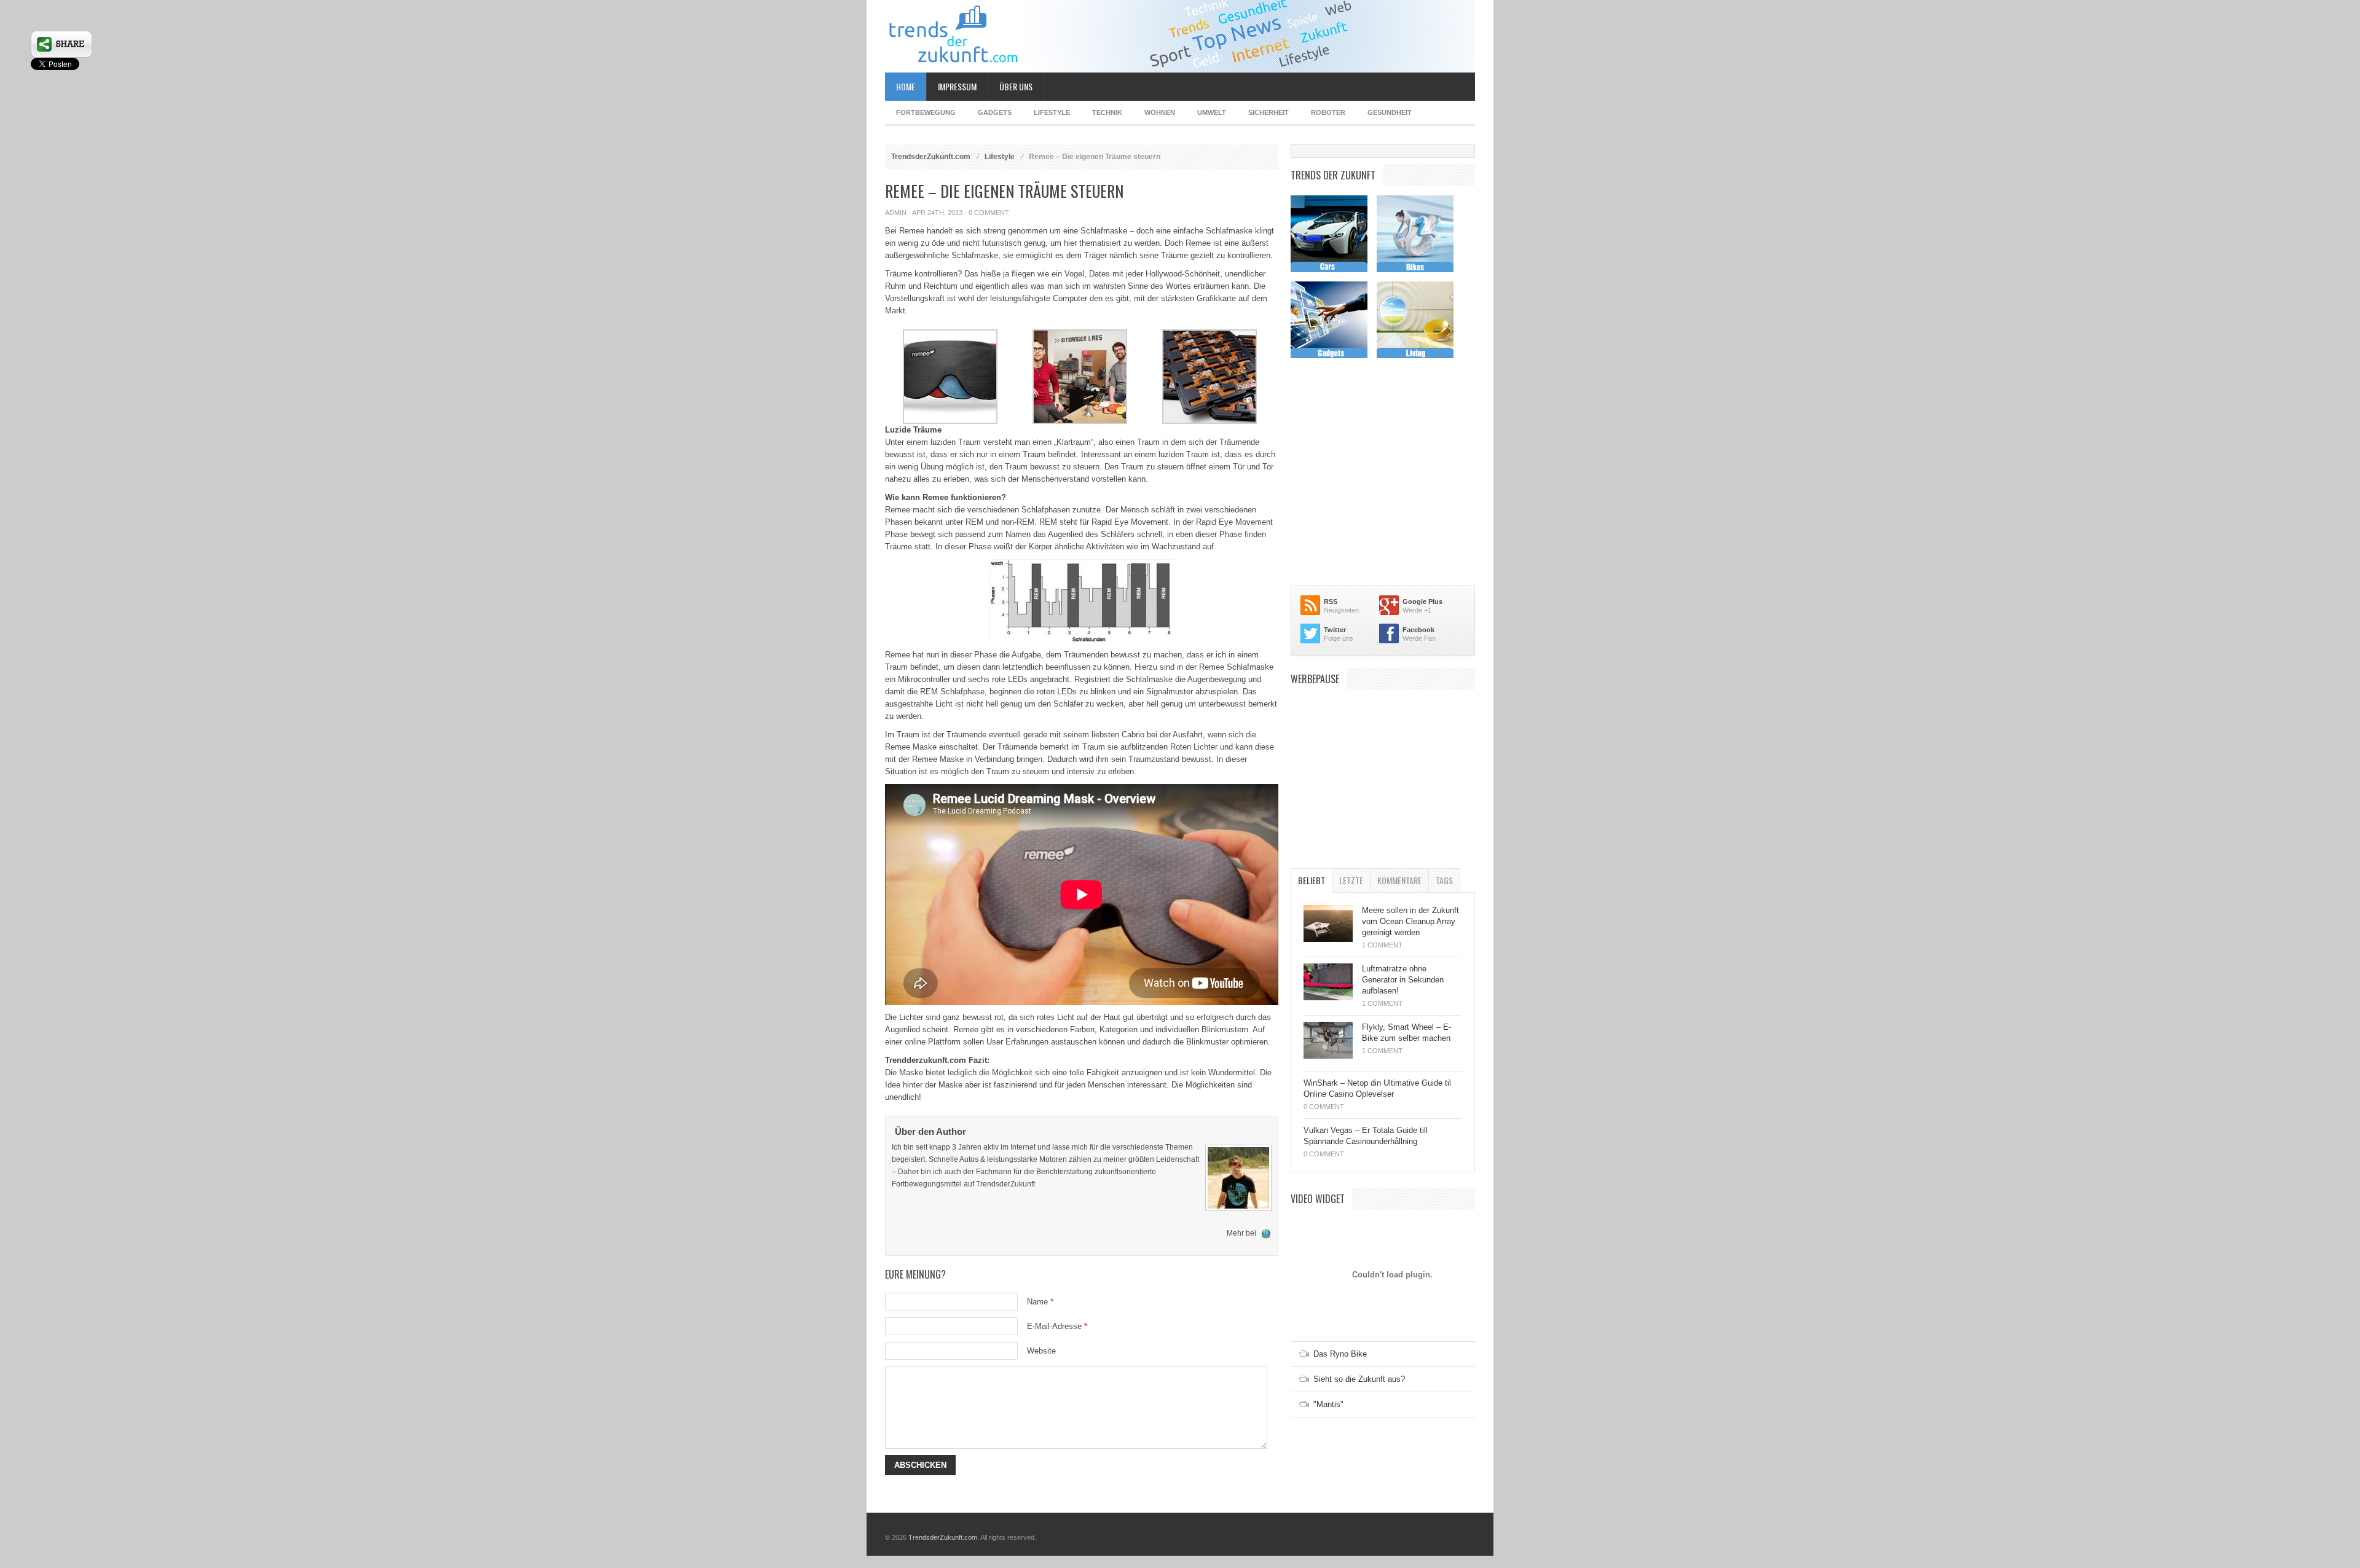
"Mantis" (1328, 1404)
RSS (1331, 602)
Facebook (1418, 630)
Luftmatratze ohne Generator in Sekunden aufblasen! (1403, 980)
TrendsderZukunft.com (931, 157)
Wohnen (1160, 112)
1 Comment (1382, 945)
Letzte (1351, 880)
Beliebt (1312, 880)
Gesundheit (1390, 112)
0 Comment (989, 213)
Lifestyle (1052, 112)
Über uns (1016, 86)
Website (1041, 1351)
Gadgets (995, 112)
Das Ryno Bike (1340, 1354)
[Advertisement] (1383, 773)
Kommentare (1399, 880)
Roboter (1328, 112)
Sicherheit (1268, 112)
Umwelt (1212, 112)
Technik (1107, 112)
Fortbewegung (926, 112)
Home (906, 86)
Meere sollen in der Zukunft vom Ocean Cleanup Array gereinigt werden (1410, 921)
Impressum (957, 86)
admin (896, 213)
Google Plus (1422, 602)
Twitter (1335, 630)
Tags (1444, 880)
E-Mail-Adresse (1057, 1326)
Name (1040, 1302)
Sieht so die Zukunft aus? (1359, 1379)
